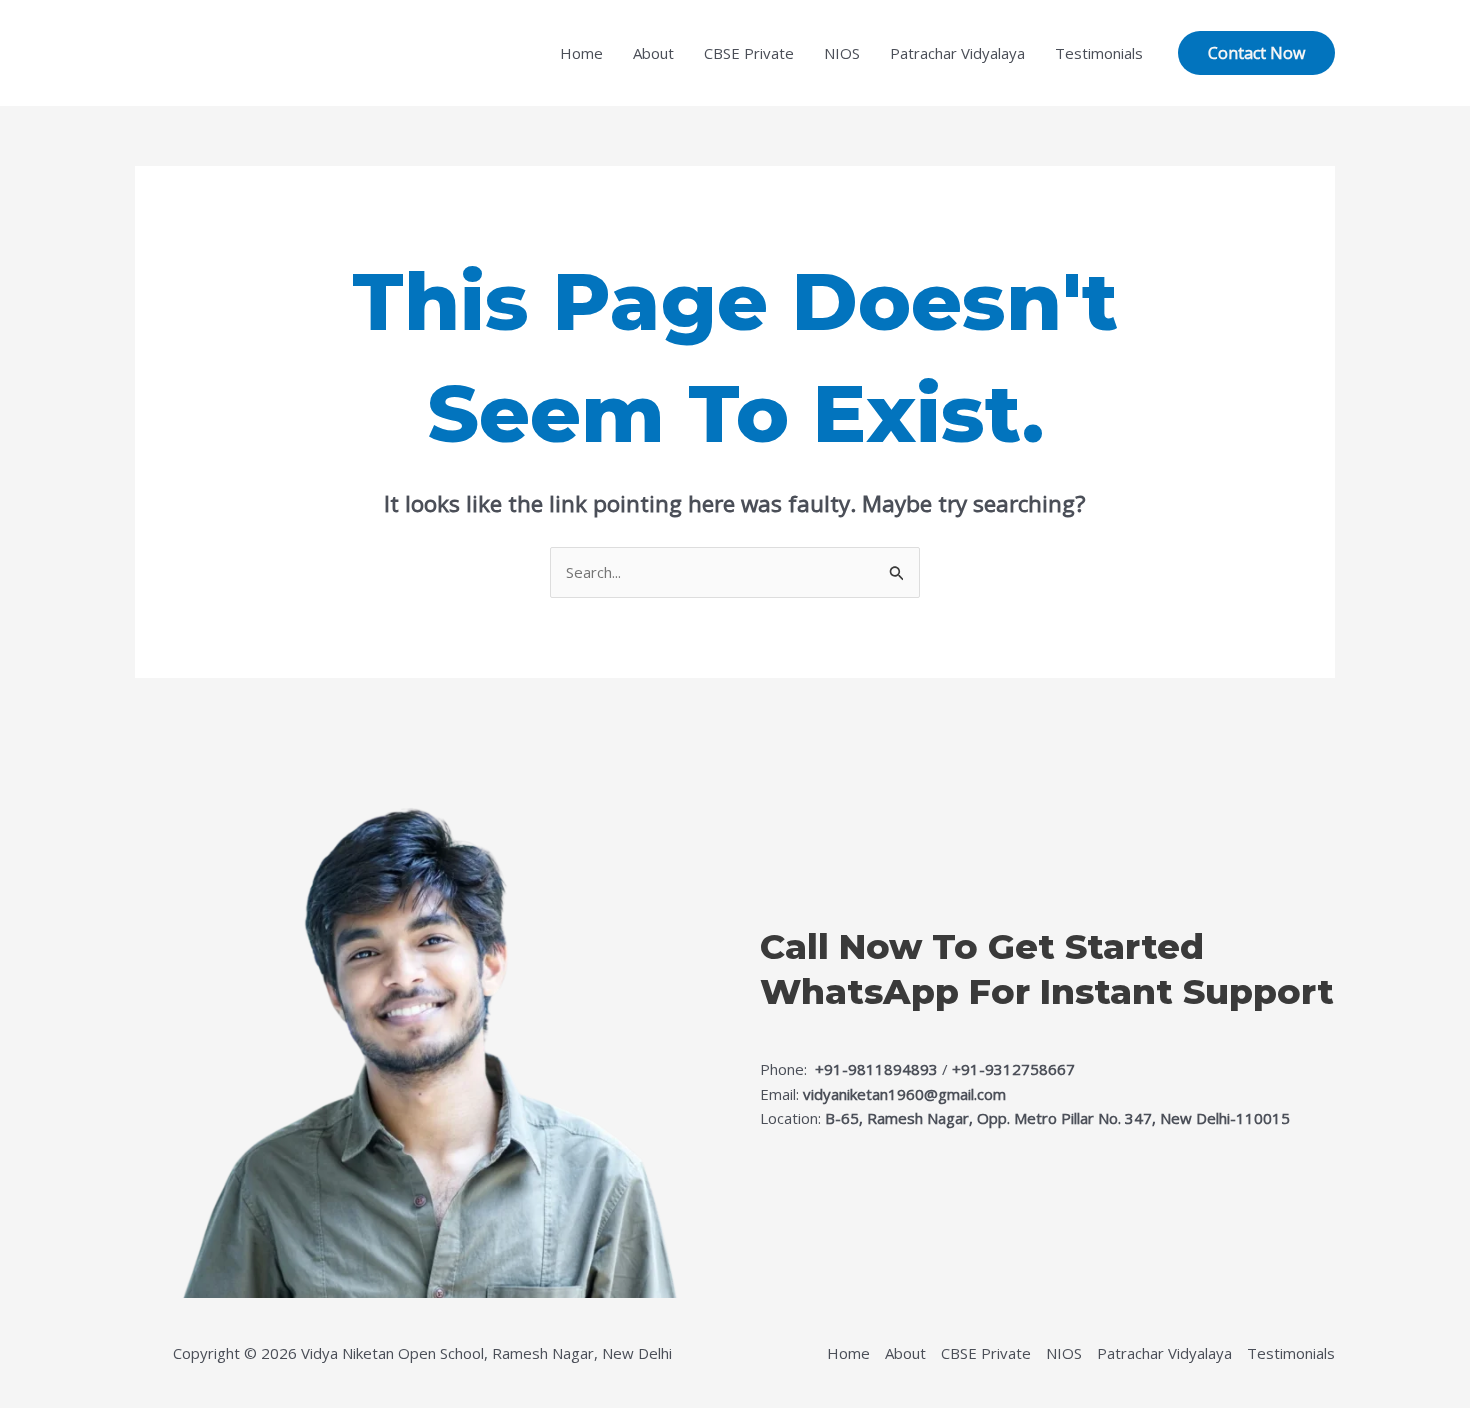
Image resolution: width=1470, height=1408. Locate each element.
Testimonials (1099, 53)
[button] (1256, 53)
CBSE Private (749, 53)
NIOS (842, 53)
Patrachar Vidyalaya (957, 53)
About (653, 53)
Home (581, 53)
